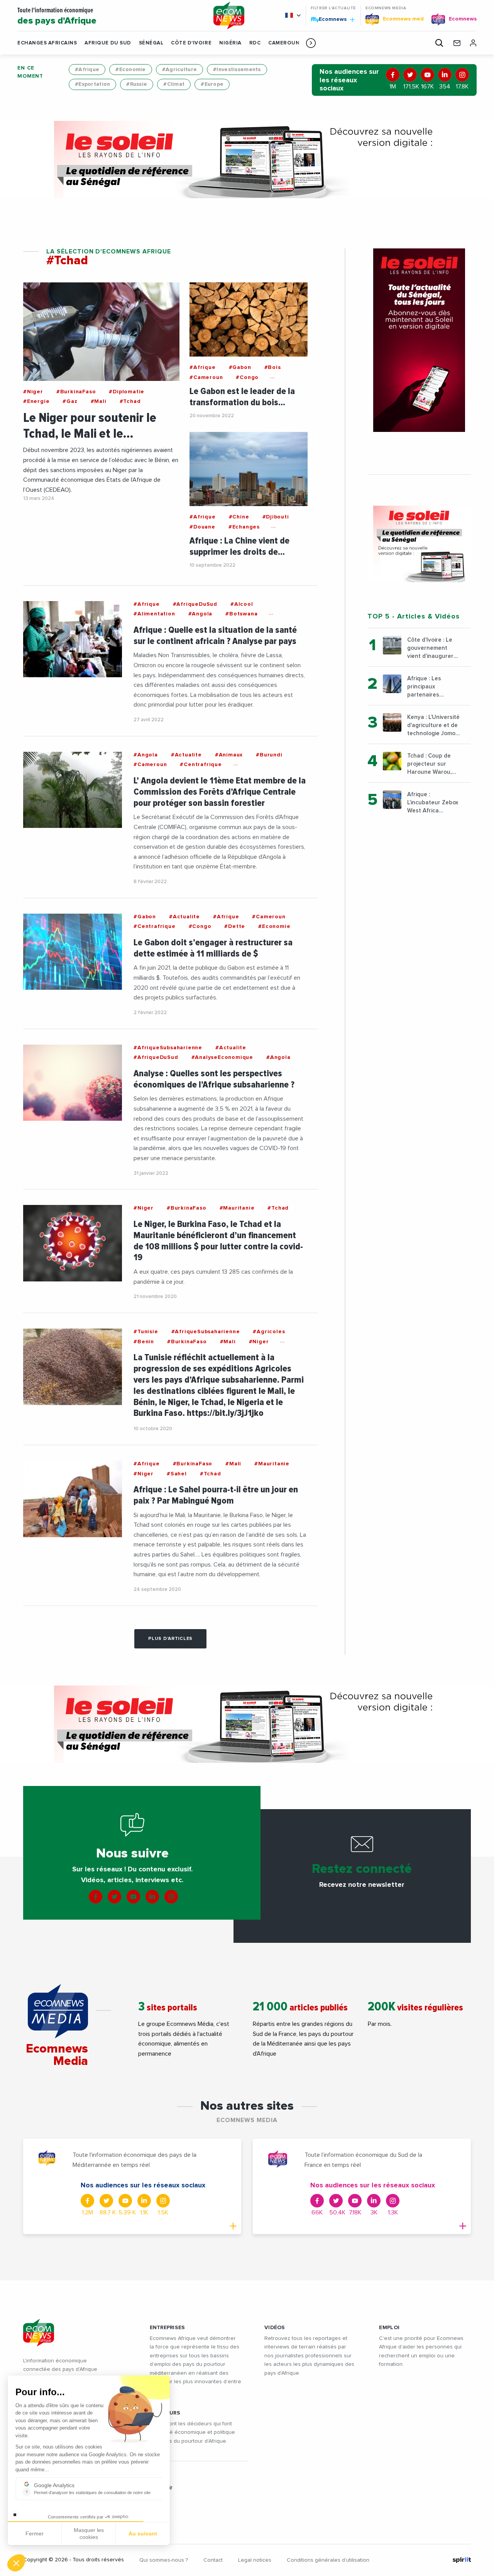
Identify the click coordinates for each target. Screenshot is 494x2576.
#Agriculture (179, 70)
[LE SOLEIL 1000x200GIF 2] (247, 160)
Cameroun (284, 43)
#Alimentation (154, 614)
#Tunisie (146, 1332)
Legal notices (255, 2560)
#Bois (273, 367)
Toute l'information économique (57, 16)
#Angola (200, 614)
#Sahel (177, 1474)
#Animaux (229, 755)
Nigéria (230, 43)
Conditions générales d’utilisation (328, 2560)
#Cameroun (206, 377)
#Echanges (244, 527)
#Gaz (70, 401)
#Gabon (240, 367)
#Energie (36, 401)
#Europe (212, 84)
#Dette (235, 926)
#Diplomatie (127, 392)
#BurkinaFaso (76, 392)
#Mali (99, 401)
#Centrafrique (201, 765)
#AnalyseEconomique (222, 1057)
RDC (255, 43)
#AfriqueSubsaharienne (168, 1048)
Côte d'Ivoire (191, 43)
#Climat (174, 84)
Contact (213, 2560)
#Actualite (186, 755)
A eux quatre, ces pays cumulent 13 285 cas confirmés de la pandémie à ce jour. (213, 1277)
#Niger (33, 392)
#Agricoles (269, 1332)
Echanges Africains (47, 43)
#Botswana (241, 614)
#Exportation (92, 84)
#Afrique (87, 70)
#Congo (247, 377)
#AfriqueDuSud (195, 604)
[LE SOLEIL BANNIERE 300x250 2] (419, 544)
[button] (311, 43)
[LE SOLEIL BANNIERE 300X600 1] (419, 340)
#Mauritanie (237, 1208)
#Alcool (242, 604)
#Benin (144, 1342)
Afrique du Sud (108, 43)
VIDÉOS (275, 2328)
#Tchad (130, 401)
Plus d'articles (170, 1639)
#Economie (131, 70)
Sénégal (151, 43)
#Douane (202, 527)
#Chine (239, 517)
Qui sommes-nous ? (164, 2560)
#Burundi (269, 755)
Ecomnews (329, 19)
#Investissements (237, 70)
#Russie (137, 84)
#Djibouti (276, 517)
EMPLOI (389, 2328)
